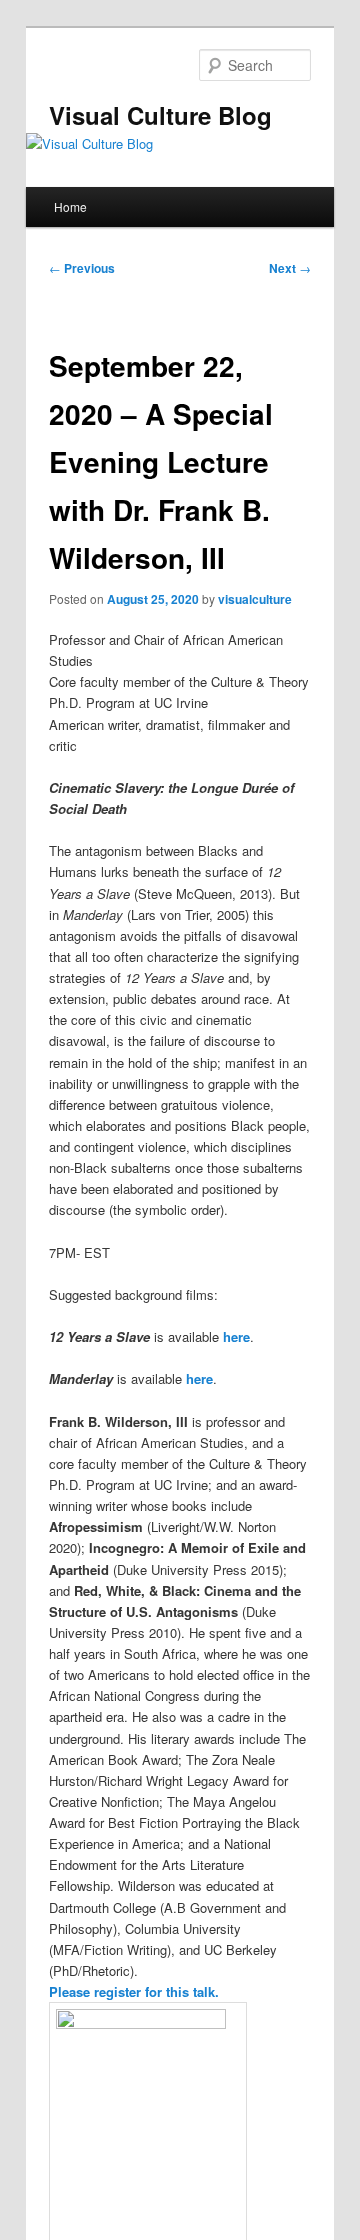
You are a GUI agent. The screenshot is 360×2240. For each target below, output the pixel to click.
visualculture (255, 599)
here (236, 1336)
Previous (82, 268)
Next (290, 268)
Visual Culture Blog (160, 115)
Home (70, 206)
